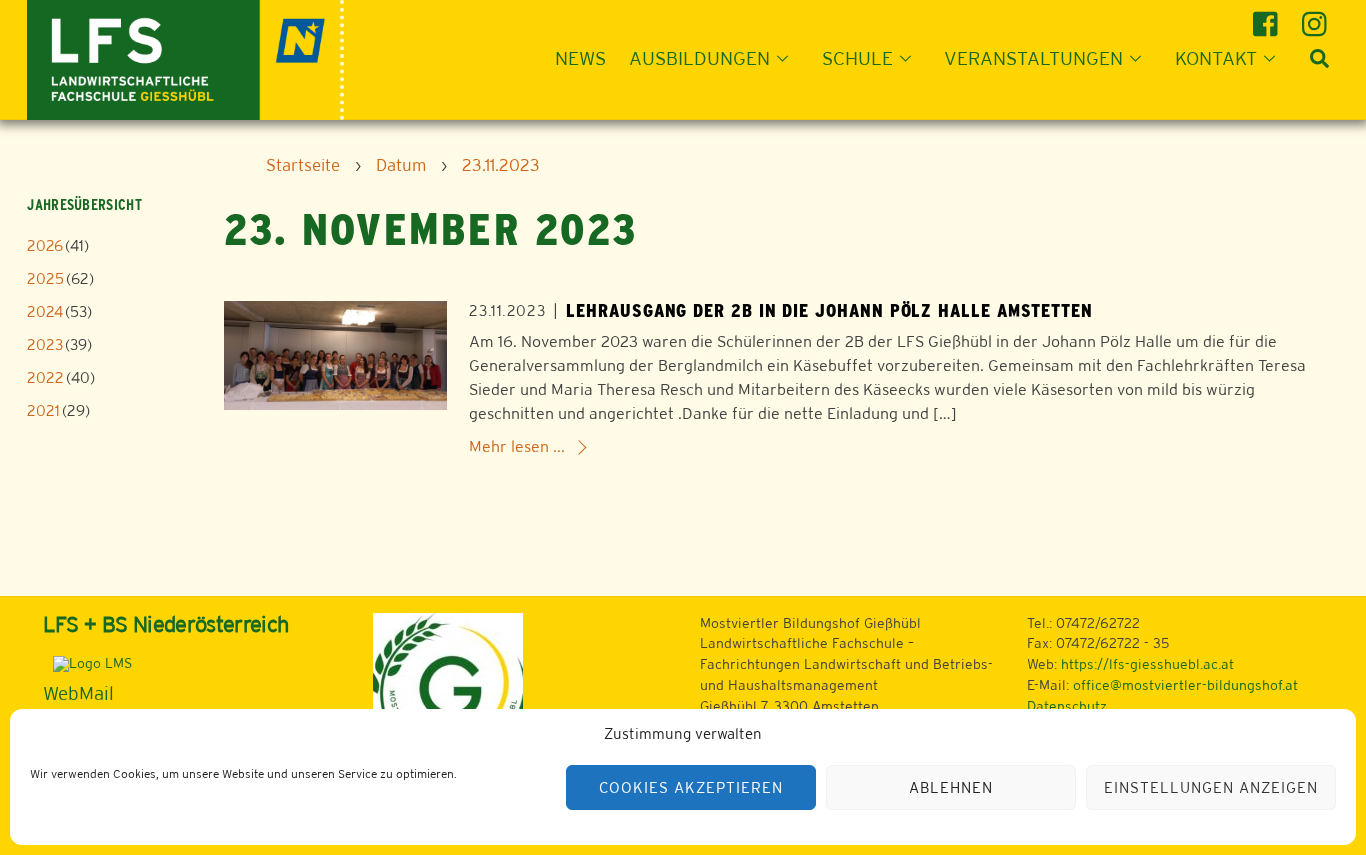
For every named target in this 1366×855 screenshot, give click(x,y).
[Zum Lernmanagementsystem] (87, 663)
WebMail (78, 693)
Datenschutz (1067, 706)
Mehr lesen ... (517, 446)
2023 (45, 344)
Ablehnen (951, 787)
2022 (45, 377)
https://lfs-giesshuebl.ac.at (1147, 664)
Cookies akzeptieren (691, 787)
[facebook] (1268, 16)
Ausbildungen (699, 58)
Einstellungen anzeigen (1210, 787)
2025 (45, 278)
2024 (45, 311)
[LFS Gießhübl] (185, 57)
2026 (45, 245)
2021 (43, 410)
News (580, 58)
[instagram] (1317, 16)
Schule (857, 58)
